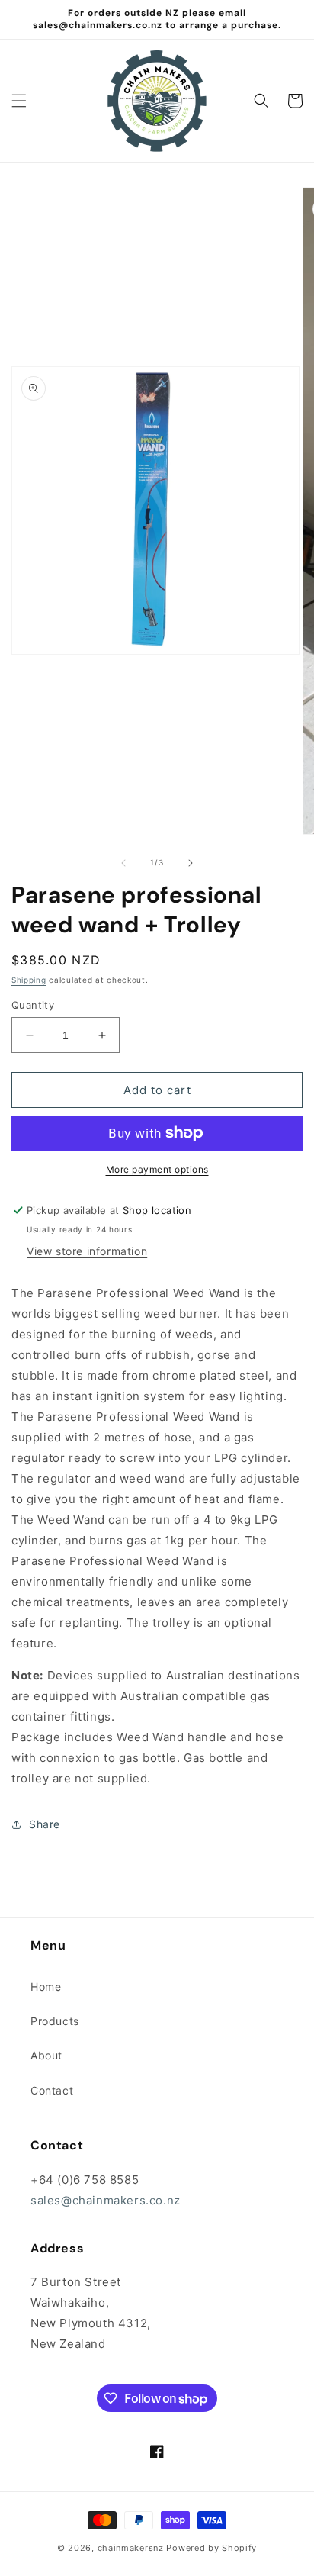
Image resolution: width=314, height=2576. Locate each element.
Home (46, 1987)
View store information (87, 1251)
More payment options (157, 1169)
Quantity (33, 1005)
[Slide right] (191, 863)
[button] (19, 101)
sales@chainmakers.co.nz (106, 2200)
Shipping (29, 980)
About (46, 2055)
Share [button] (45, 1824)
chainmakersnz (131, 2548)
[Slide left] (123, 863)
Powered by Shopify (211, 2548)
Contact (52, 2090)
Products (55, 2021)
